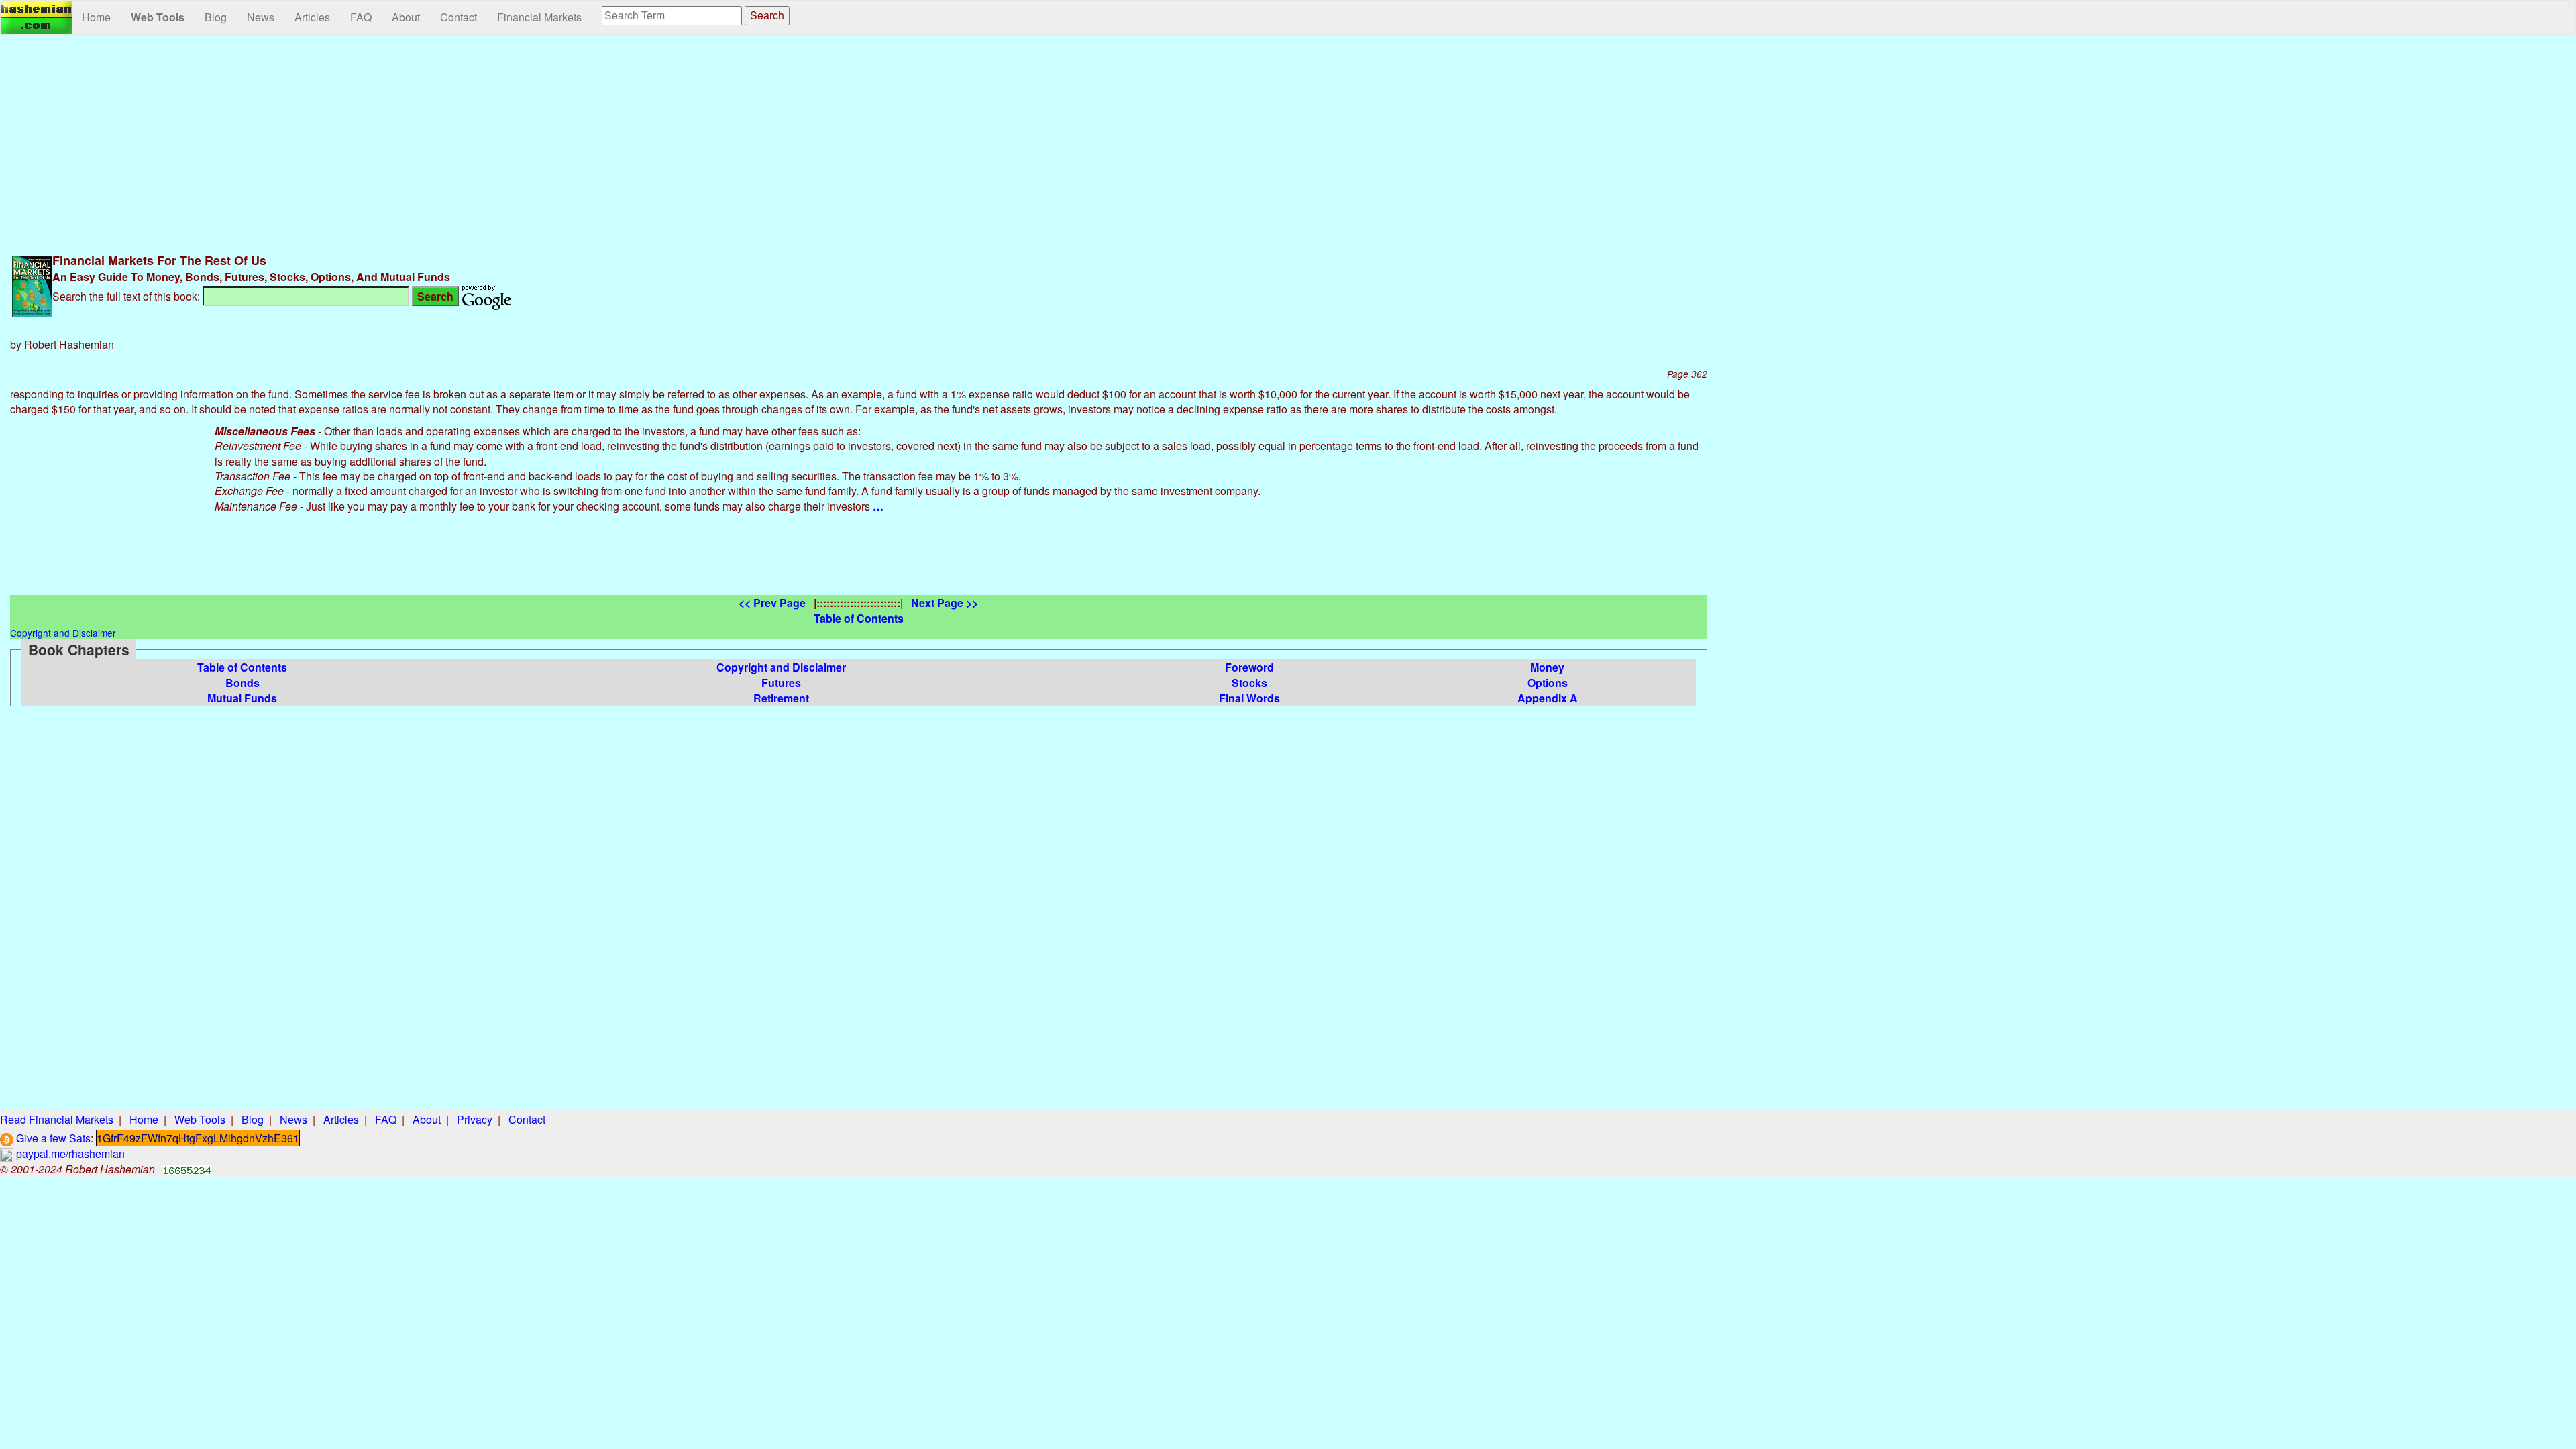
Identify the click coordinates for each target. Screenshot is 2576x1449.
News (261, 17)
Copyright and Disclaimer (781, 667)
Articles (312, 17)
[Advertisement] (859, 142)
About (406, 17)
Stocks (1249, 683)
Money (1547, 667)
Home (96, 17)
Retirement (781, 698)
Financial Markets (539, 17)
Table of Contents (242, 667)
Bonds (243, 683)
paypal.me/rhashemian (69, 1153)
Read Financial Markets (57, 1119)
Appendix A (1548, 698)
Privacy (475, 1119)
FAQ (361, 17)
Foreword (1249, 667)
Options (1548, 683)
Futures (781, 683)
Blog (216, 17)
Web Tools (158, 17)
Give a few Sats (52, 1138)
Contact (459, 17)
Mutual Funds (242, 698)
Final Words (1249, 698)
